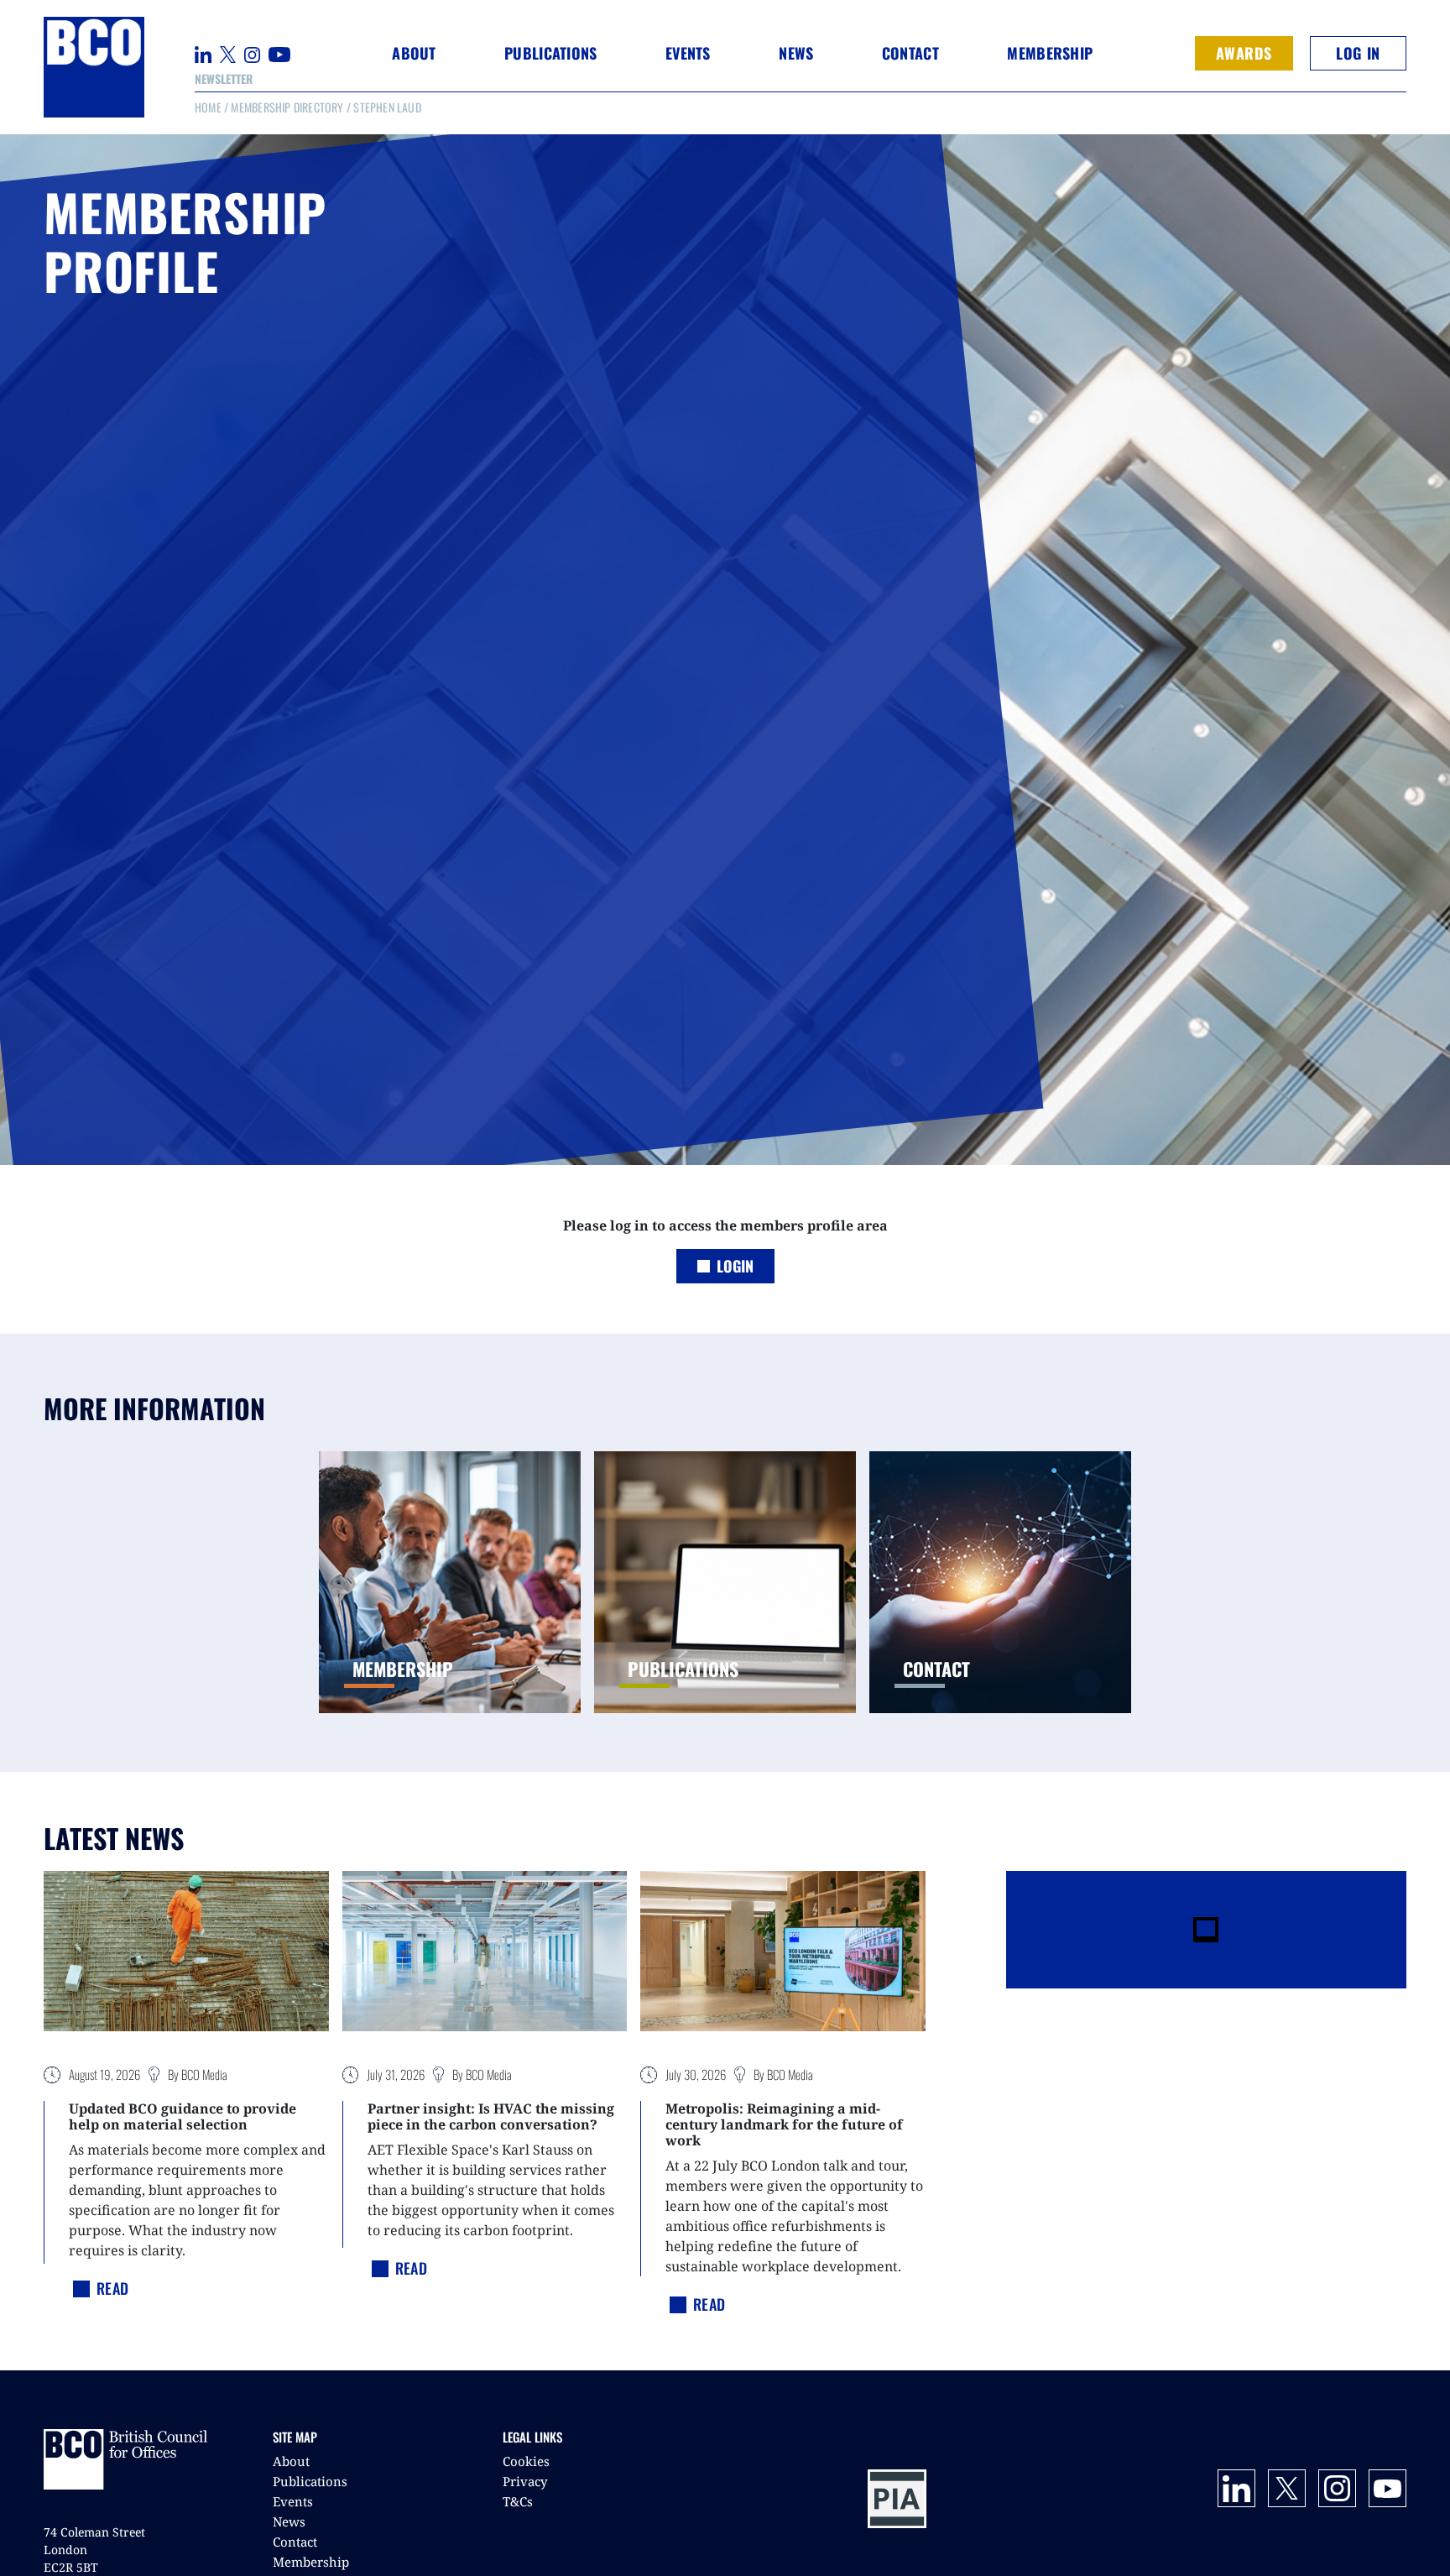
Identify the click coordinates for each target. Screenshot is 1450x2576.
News (289, 2521)
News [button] (796, 53)
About (291, 2461)
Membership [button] (1050, 53)
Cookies (526, 2461)
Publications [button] (550, 53)
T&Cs (518, 2501)
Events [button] (688, 53)
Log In (1358, 53)
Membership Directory (287, 107)
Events (293, 2501)
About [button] (414, 53)
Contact (910, 53)
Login (735, 1266)
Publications (310, 2481)
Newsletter (224, 78)
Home (208, 107)
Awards (1244, 53)
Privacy (525, 2481)
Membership (311, 2562)
